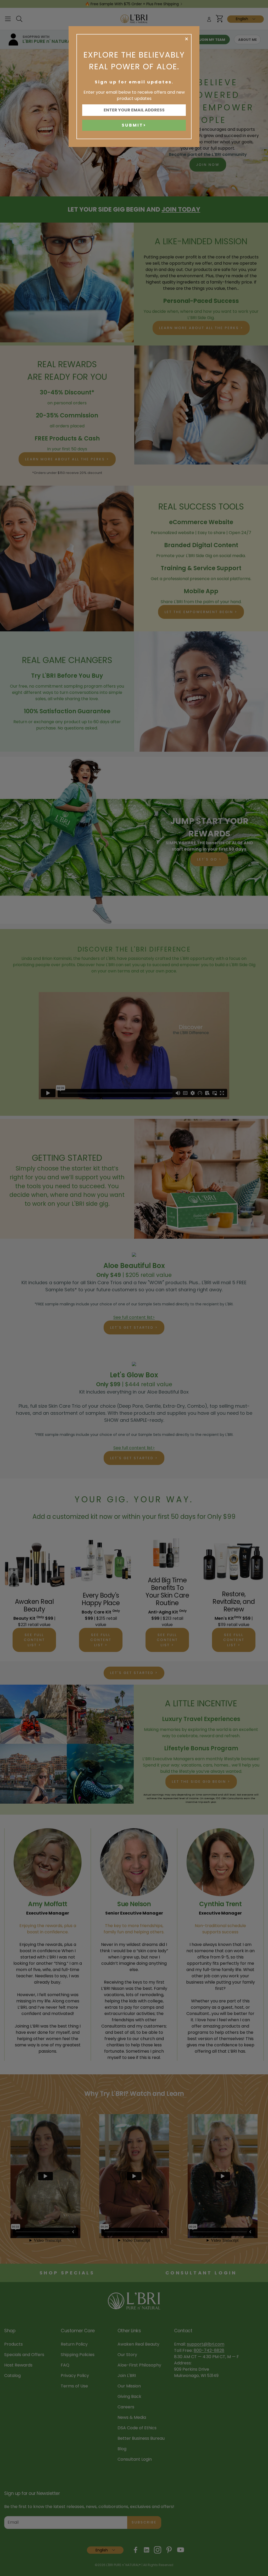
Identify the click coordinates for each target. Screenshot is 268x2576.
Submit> (134, 125)
